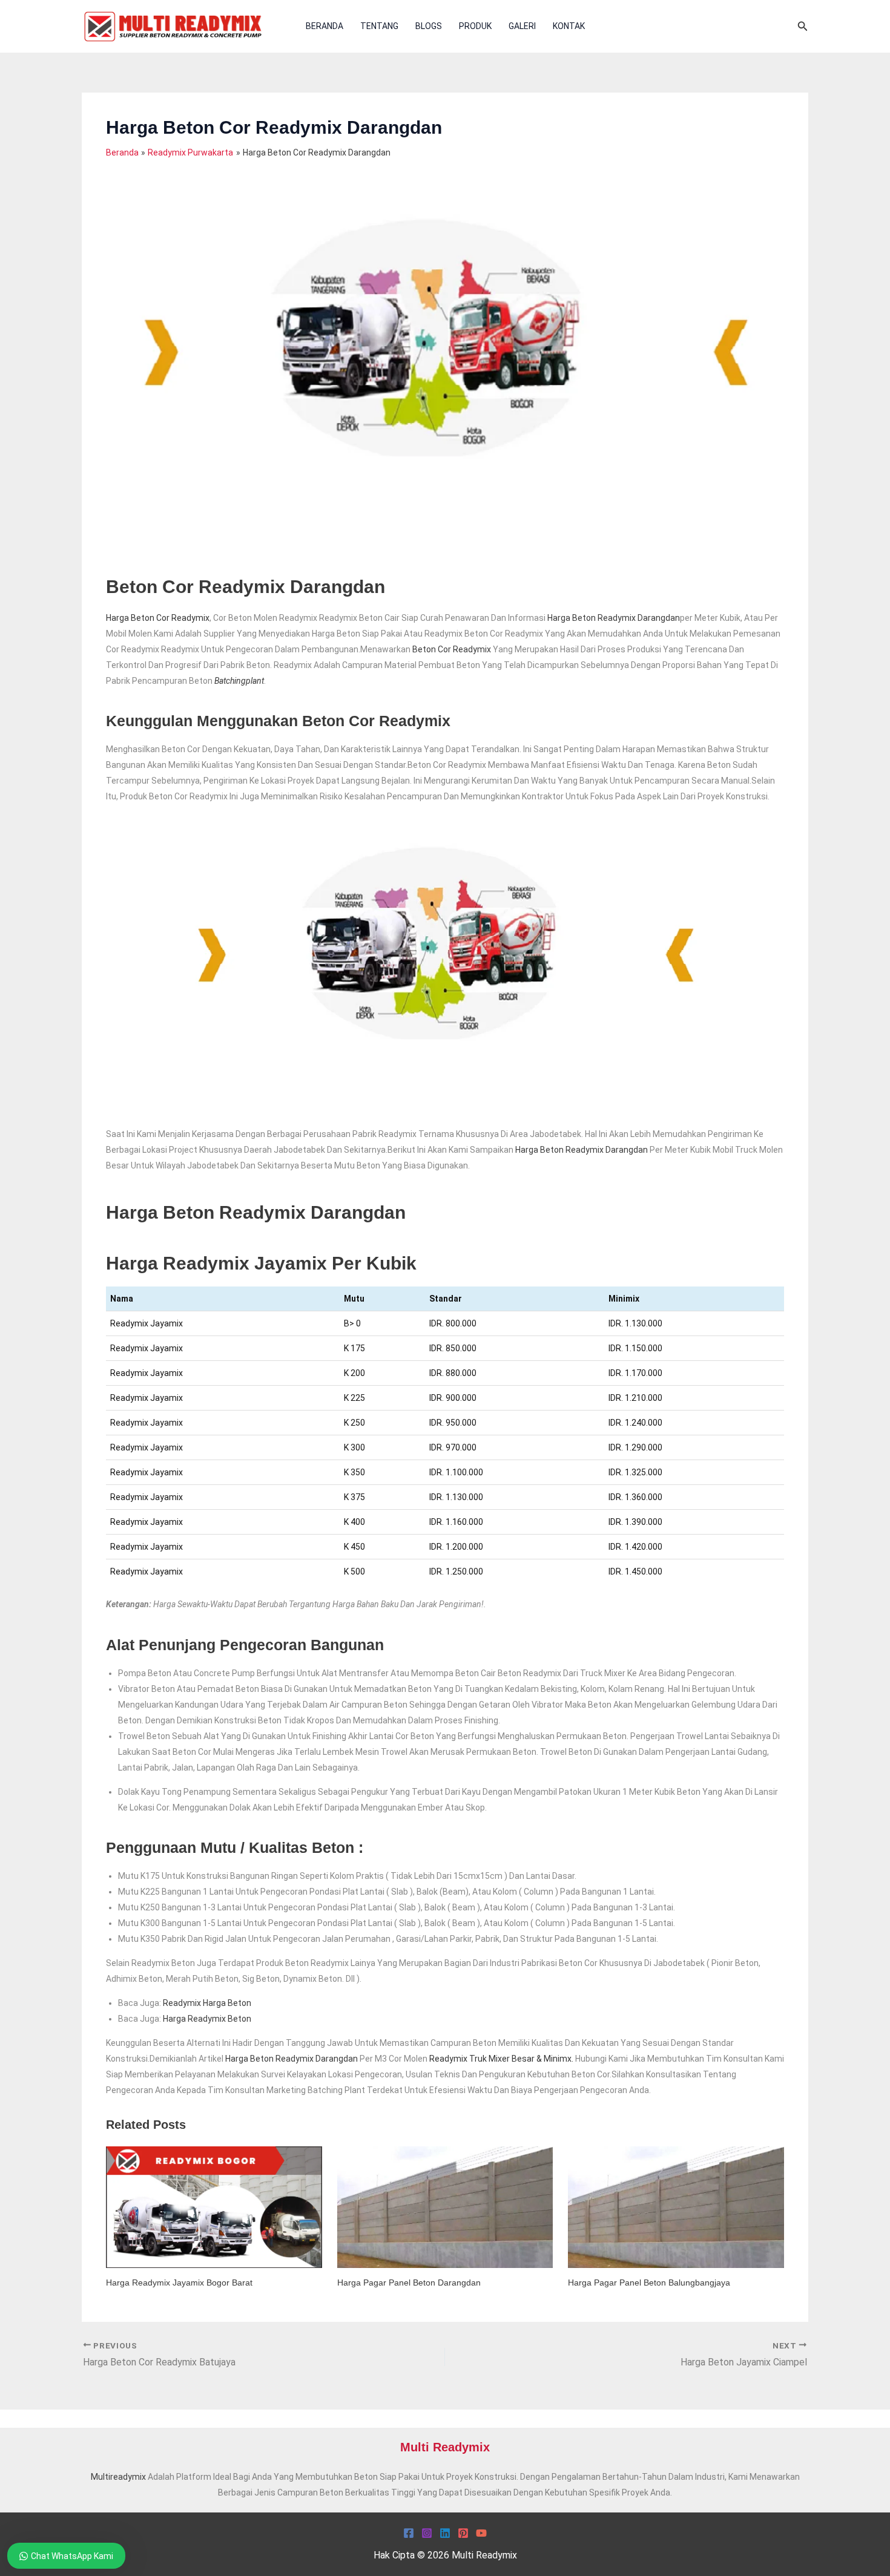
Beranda (325, 26)
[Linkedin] (445, 2533)
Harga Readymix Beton (207, 2019)
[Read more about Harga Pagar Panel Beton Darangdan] (445, 2206)
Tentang (379, 26)
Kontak (569, 26)
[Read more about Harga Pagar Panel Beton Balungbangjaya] (676, 2206)
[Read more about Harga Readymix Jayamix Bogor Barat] (214, 2206)
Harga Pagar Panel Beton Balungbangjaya (649, 2283)
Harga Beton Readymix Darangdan (614, 618)
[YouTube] (481, 2533)
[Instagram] (427, 2533)
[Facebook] (409, 2533)
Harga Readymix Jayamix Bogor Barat (179, 2283)
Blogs (429, 26)
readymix (448, 2059)
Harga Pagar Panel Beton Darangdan (409, 2283)
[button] (803, 26)
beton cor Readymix (452, 649)
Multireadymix (118, 2477)
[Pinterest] (463, 2533)
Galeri (522, 26)
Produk (475, 26)
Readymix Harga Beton (207, 2003)
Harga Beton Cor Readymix (158, 618)
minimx (558, 2059)
